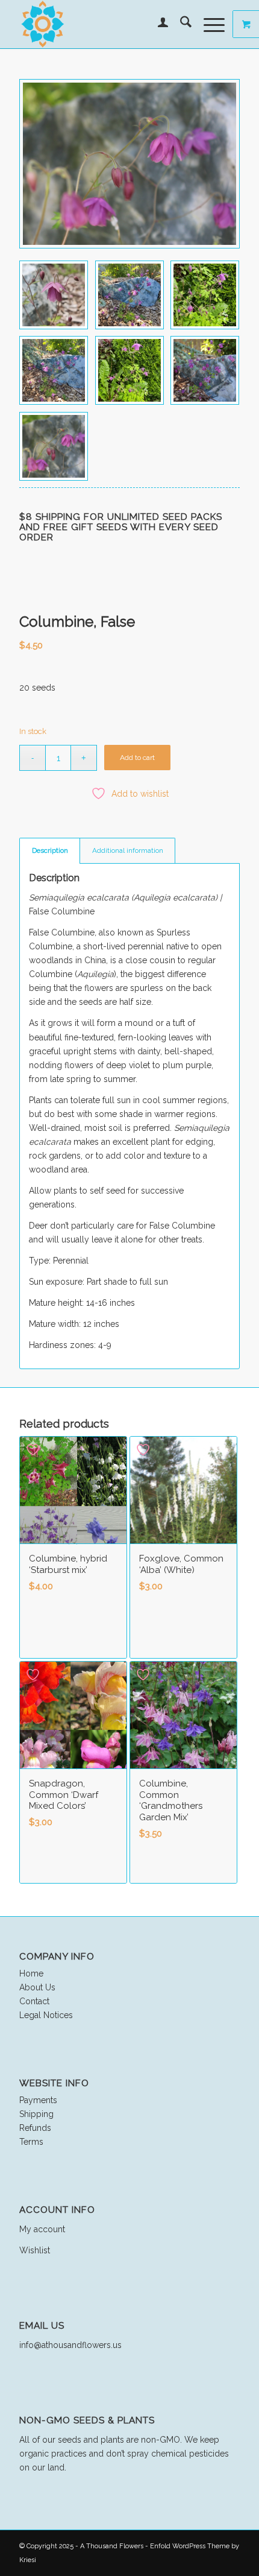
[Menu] (208, 24)
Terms (31, 2142)
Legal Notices (46, 2015)
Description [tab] (50, 850)
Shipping (36, 2114)
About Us (37, 1987)
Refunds (35, 2128)
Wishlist (35, 2250)
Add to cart (137, 758)
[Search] (180, 24)
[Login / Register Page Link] (157, 24)
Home (31, 1973)
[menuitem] (157, 24)
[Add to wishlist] (34, 1450)
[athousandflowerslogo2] (107, 24)
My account (42, 2229)
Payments (38, 2100)
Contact (34, 2001)
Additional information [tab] (128, 850)
